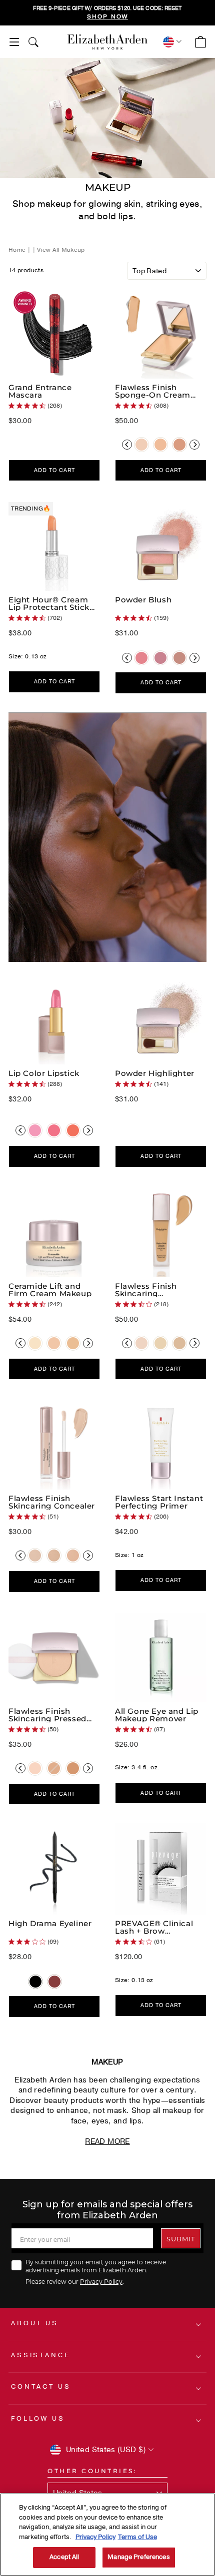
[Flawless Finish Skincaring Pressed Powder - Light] (35, 1768)
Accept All (64, 2557)
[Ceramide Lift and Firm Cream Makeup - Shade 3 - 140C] (54, 1343)
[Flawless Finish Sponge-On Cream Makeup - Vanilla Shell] (179, 445)
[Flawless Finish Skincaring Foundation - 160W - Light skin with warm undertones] (179, 1343)
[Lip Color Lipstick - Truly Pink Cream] (54, 1130)
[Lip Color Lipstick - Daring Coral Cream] (73, 1130)
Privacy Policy (101, 2281)
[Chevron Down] (171, 42)
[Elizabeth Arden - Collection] (107, 42)
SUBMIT (181, 2239)
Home (18, 250)
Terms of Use (137, 2537)
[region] (107, 13)
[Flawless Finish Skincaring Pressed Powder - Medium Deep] (73, 1768)
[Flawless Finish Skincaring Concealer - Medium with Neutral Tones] (73, 1555)
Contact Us (41, 2387)
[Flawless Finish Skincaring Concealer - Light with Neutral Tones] (35, 1555)
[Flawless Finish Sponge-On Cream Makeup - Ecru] (141, 445)
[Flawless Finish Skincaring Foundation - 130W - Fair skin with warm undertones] (160, 1343)
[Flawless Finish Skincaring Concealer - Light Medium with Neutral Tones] (54, 1555)
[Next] (194, 445)
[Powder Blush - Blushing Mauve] (160, 658)
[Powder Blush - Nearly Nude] (179, 658)
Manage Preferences (138, 2557)
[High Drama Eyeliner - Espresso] (54, 1982)
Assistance (40, 2355)
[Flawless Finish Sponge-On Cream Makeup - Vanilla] (160, 445)
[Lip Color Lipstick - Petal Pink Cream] (35, 1130)
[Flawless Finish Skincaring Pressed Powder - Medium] (54, 1768)
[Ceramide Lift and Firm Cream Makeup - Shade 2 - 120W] (35, 1343)
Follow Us (38, 2419)
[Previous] (127, 445)
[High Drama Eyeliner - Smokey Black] (35, 1982)
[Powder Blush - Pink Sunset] (141, 658)
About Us (35, 2323)
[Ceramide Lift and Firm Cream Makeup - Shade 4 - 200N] (73, 1343)
